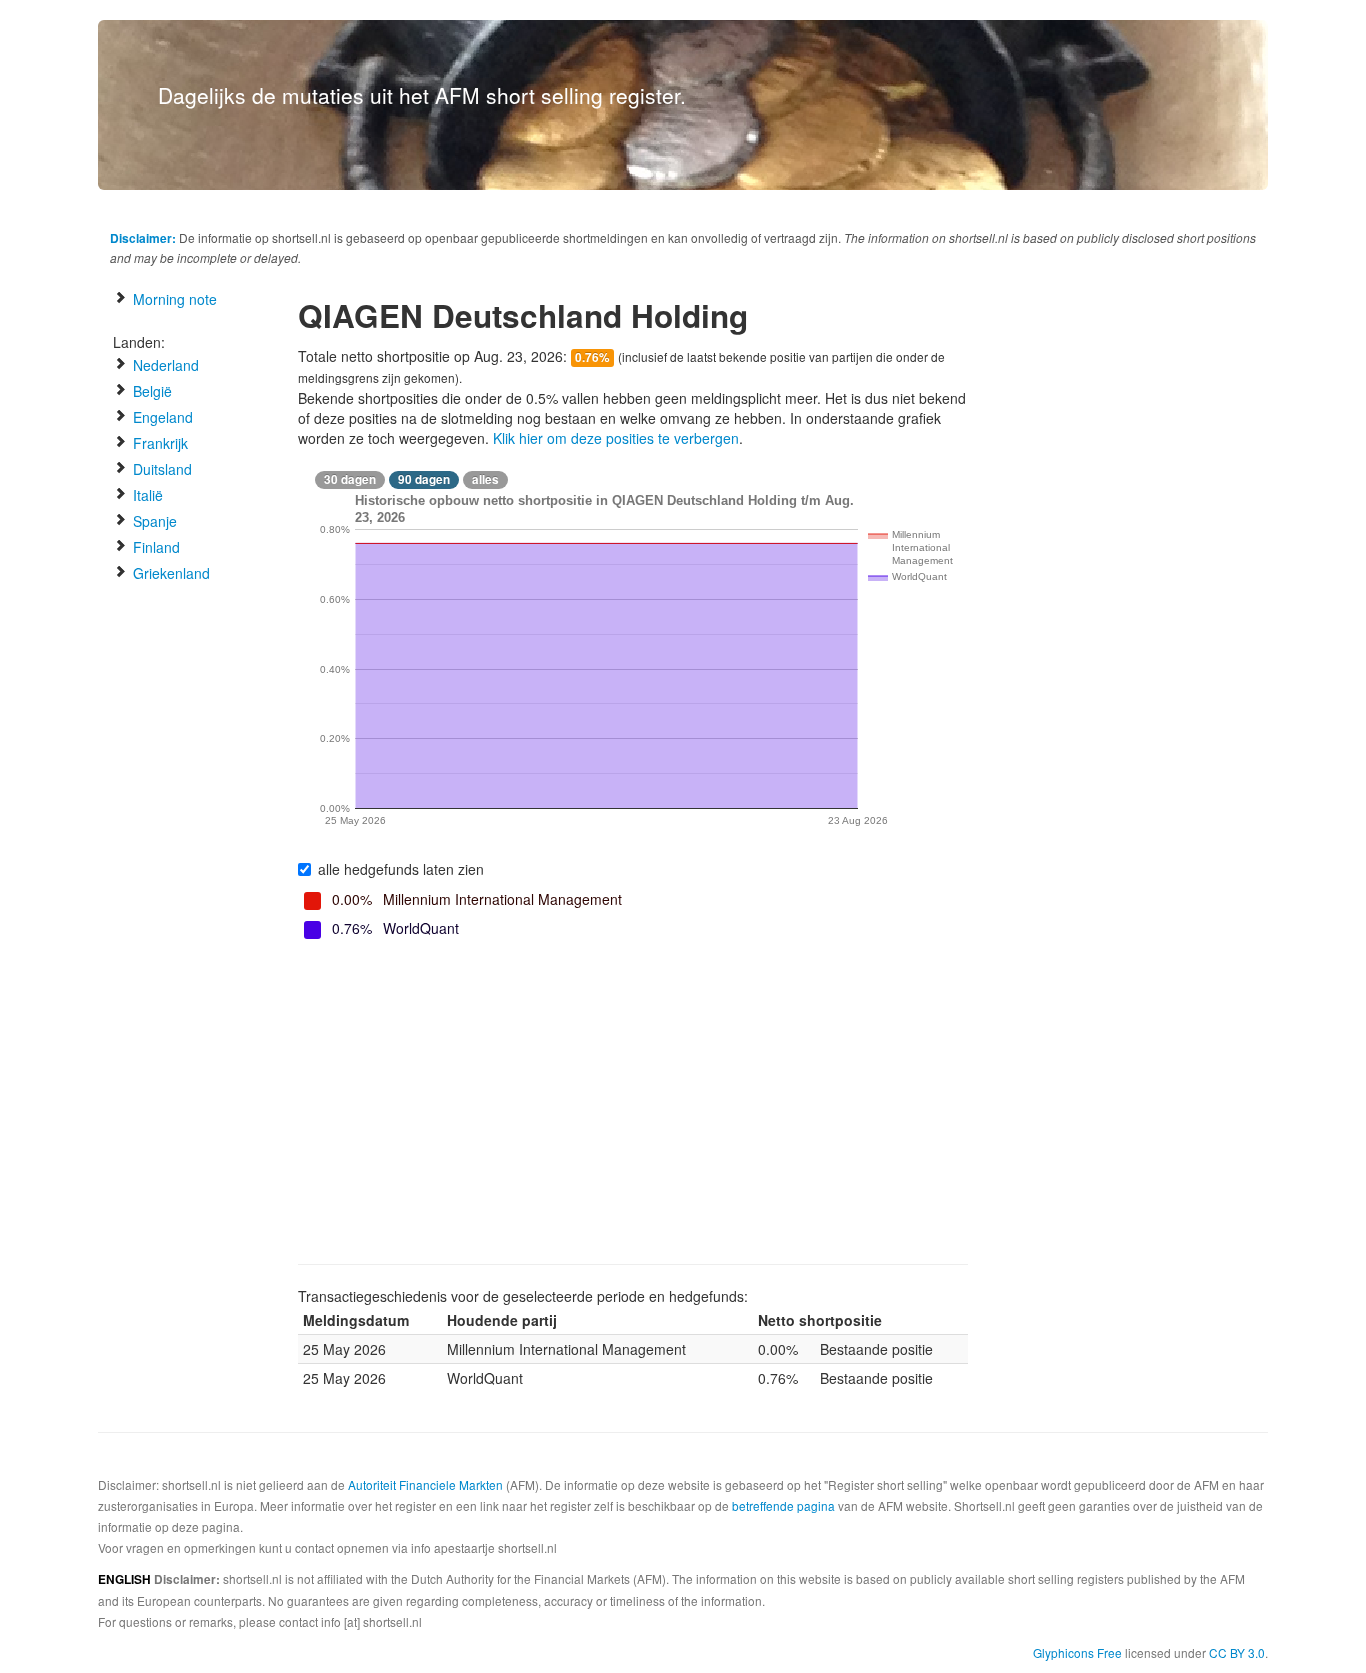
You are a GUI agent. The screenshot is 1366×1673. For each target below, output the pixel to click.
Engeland (161, 417)
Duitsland (160, 469)
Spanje (153, 521)
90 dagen (424, 479)
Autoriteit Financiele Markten (425, 1484)
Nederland (164, 365)
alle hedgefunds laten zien (401, 869)
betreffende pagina (783, 1505)
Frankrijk (158, 443)
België (150, 391)
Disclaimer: (143, 238)
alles (485, 479)
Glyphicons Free (1077, 1652)
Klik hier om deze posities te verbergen (616, 438)
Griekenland (169, 573)
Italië (146, 495)
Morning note (173, 299)
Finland (154, 547)
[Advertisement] (633, 1104)
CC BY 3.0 (1237, 1652)
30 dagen (350, 479)
